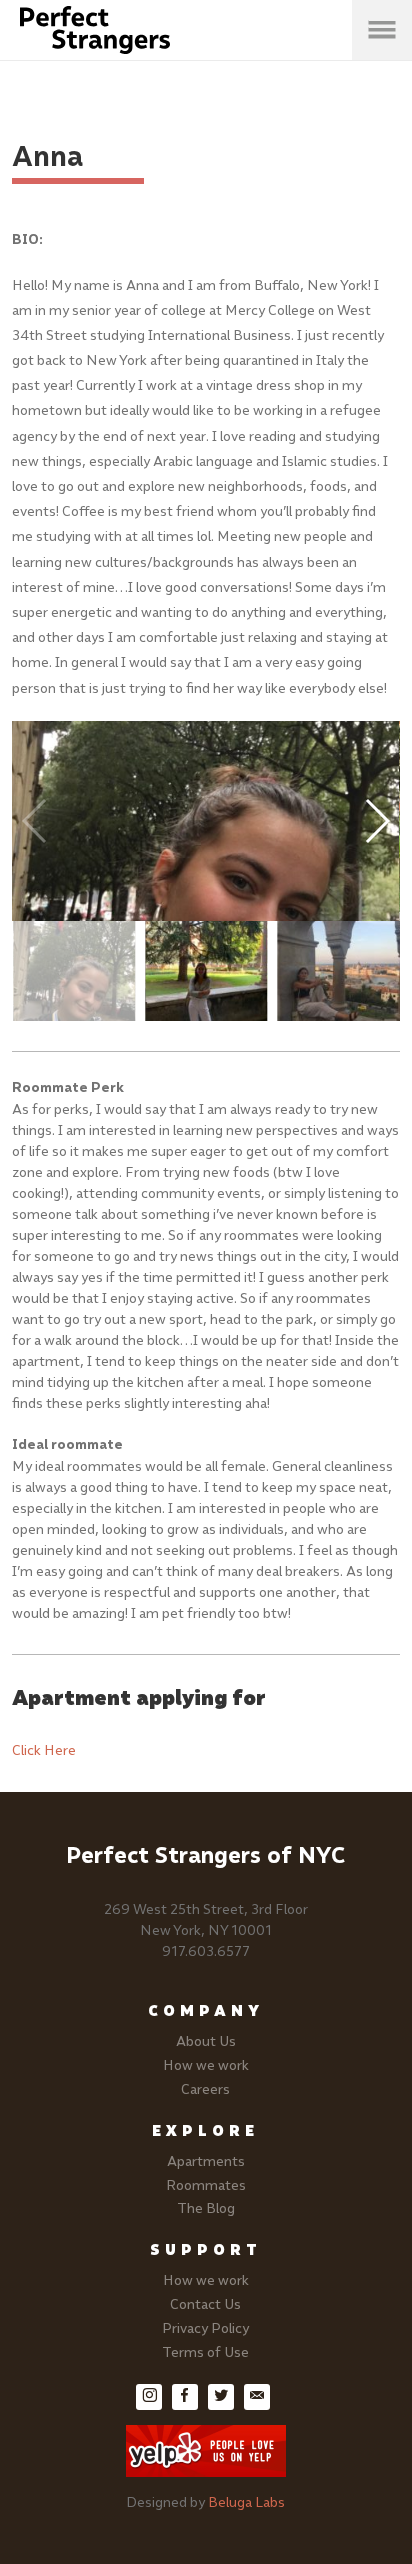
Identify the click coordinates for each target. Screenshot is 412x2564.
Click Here (44, 1750)
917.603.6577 (206, 1951)
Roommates (206, 2185)
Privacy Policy (205, 2328)
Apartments (206, 2161)
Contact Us (205, 2304)
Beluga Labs (246, 2502)
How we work (206, 2065)
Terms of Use (205, 2352)
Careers (205, 2089)
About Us (206, 2041)
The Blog (206, 2208)
